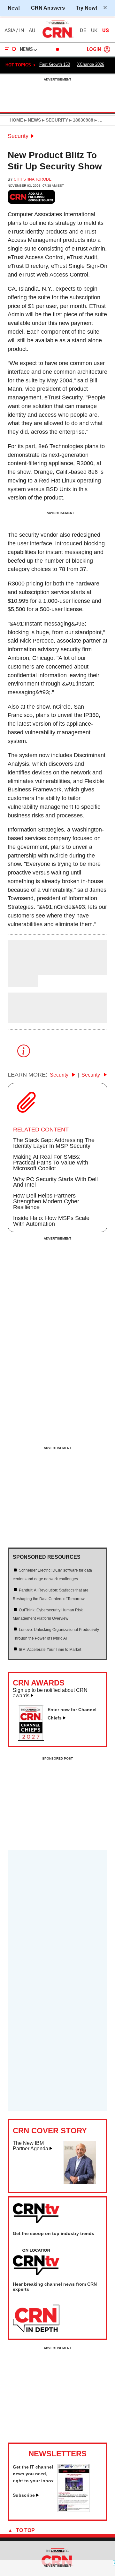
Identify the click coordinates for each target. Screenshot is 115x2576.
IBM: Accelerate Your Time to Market (50, 1650)
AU (32, 30)
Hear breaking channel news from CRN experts (55, 2287)
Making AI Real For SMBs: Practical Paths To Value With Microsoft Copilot (51, 1163)
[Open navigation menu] (11, 49)
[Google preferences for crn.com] (32, 197)
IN (22, 30)
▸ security (54, 120)
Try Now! (86, 8)
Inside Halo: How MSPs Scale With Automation (51, 1221)
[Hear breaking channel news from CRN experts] (36, 2319)
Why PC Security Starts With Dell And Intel (55, 1182)
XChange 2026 (91, 64)
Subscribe (24, 2495)
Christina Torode (33, 179)
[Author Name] (24, 971)
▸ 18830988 (81, 120)
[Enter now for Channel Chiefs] (34, 1739)
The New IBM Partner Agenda (31, 2146)
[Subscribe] (74, 2510)
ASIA (10, 30)
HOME (16, 120)
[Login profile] (107, 49)
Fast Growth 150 (55, 64)
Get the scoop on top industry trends (54, 2233)
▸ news (32, 120)
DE (83, 30)
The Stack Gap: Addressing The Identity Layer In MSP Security (54, 1143)
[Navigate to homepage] (57, 38)
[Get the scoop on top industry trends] (36, 2262)
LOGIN (94, 50)
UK (94, 30)
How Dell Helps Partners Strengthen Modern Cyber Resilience (46, 1201)
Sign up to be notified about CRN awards (50, 1693)
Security (18, 136)
